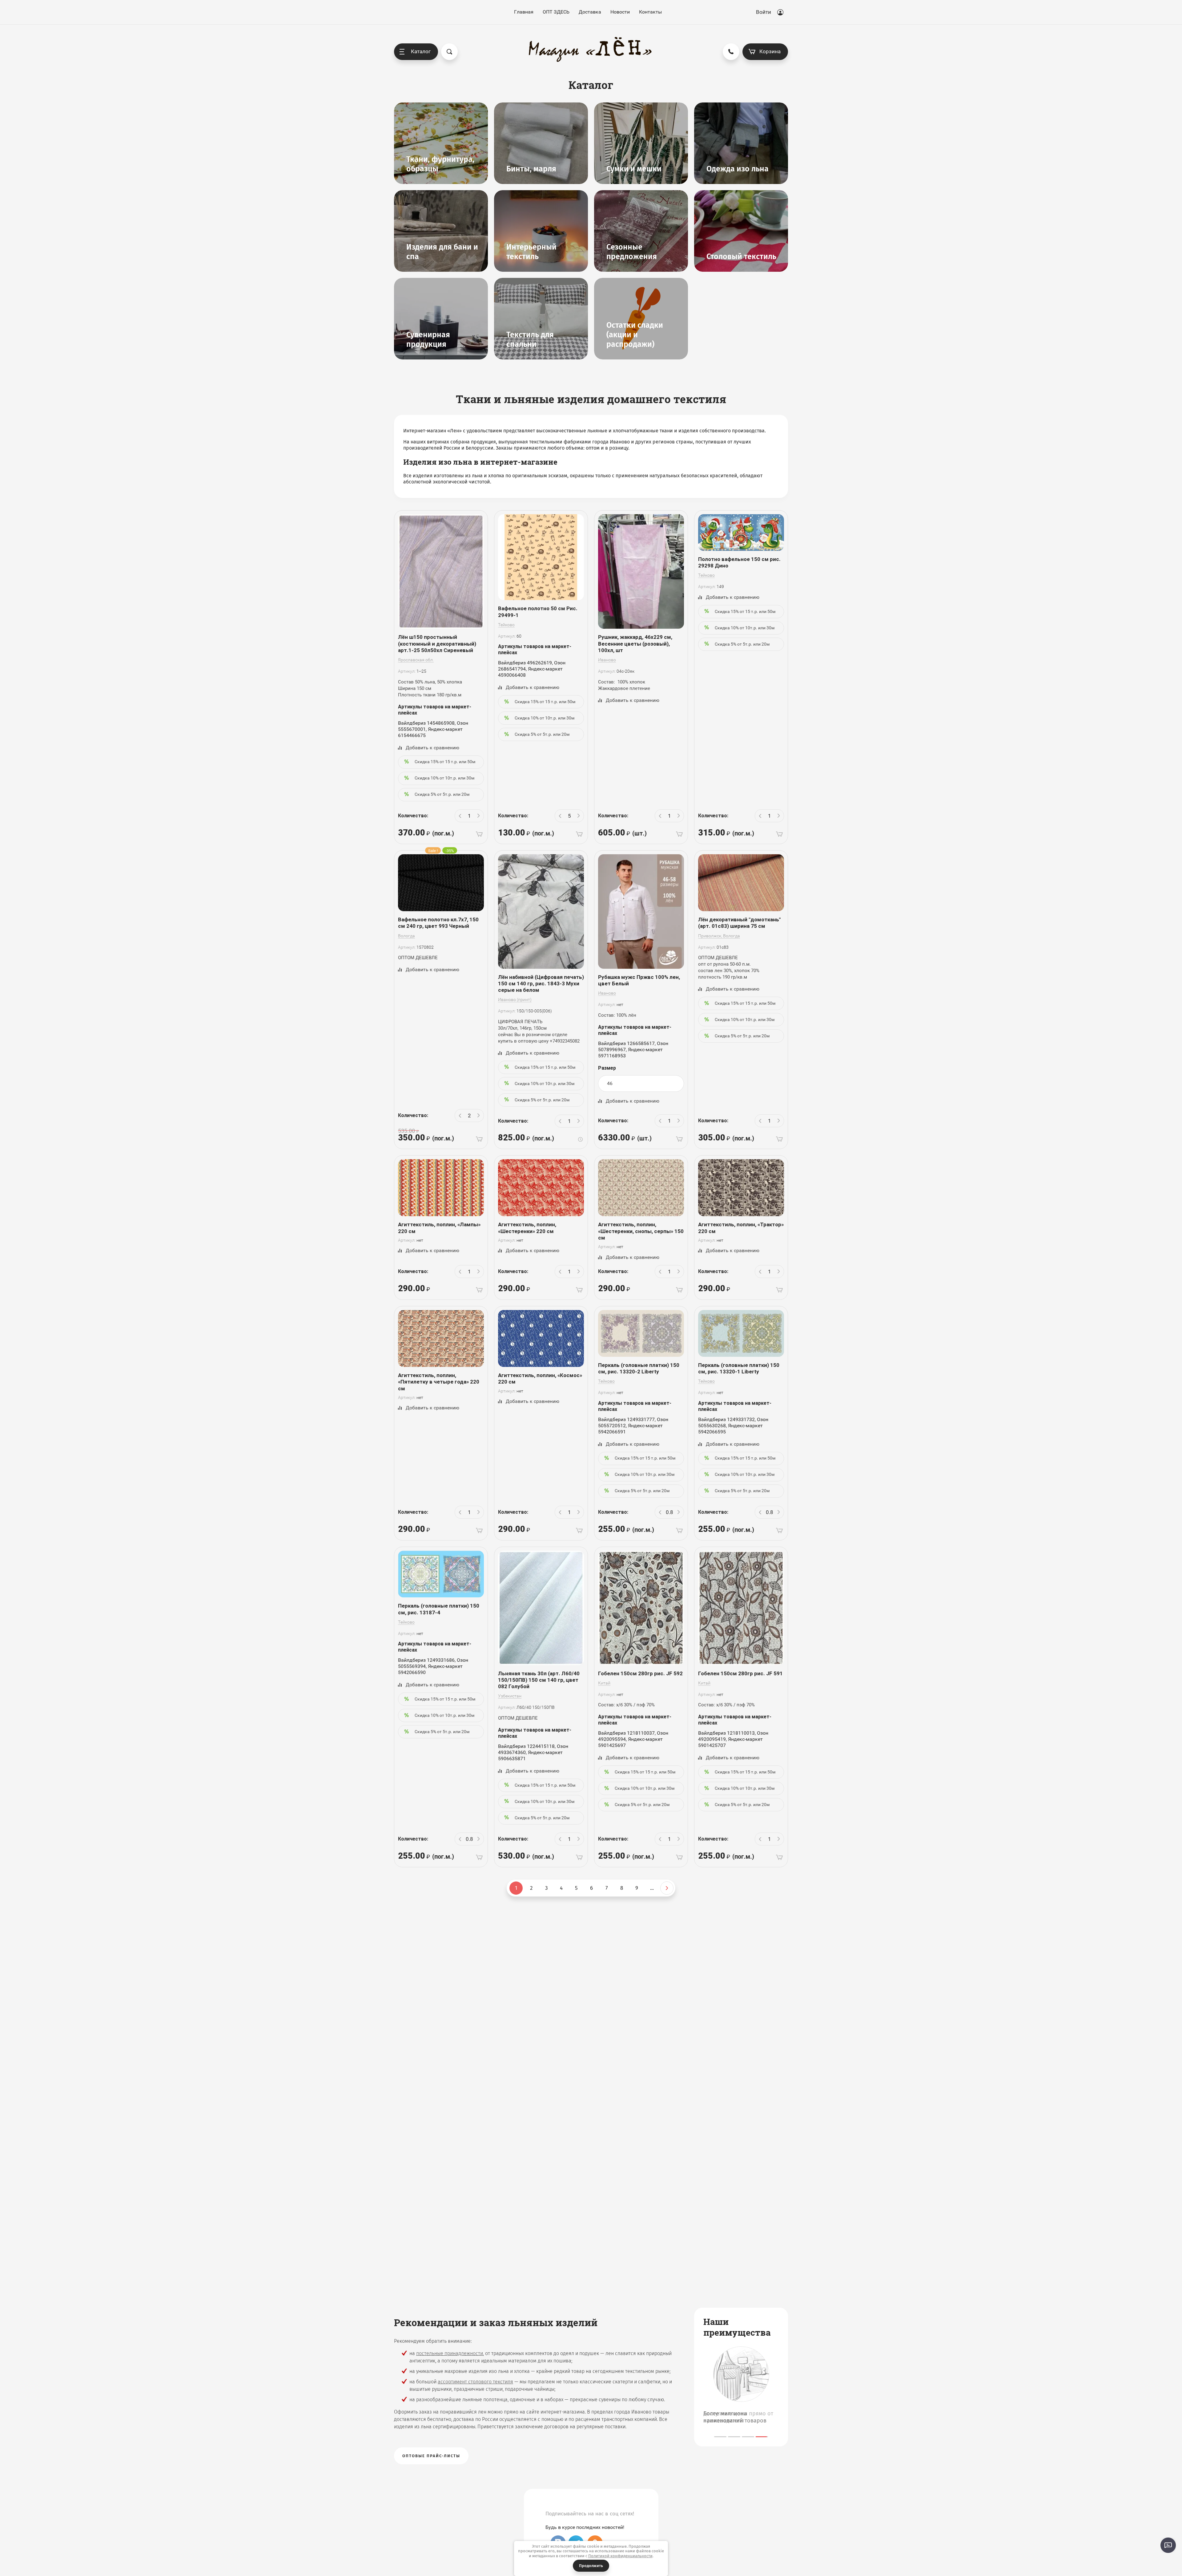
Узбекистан (510, 1696)
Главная (524, 12)
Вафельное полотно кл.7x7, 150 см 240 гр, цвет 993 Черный (438, 923)
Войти (764, 12)
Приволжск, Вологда (719, 936)
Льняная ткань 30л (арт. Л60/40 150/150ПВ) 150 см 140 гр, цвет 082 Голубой (539, 1680)
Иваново (607, 660)
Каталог (421, 51)
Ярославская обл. (416, 660)
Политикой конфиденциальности (620, 2556)
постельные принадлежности (450, 2353)
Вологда (406, 936)
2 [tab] (734, 2437)
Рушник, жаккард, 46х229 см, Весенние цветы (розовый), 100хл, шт (635, 644)
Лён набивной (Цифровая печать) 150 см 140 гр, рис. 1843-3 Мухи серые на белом (541, 984)
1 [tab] (720, 2437)
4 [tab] (762, 2437)
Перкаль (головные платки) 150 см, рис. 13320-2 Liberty (639, 1368)
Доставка (590, 12)
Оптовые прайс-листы (431, 2456)
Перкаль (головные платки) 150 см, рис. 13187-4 (439, 1609)
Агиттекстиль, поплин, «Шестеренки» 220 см (527, 1228)
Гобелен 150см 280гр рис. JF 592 (640, 1673)
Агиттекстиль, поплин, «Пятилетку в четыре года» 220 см (439, 1382)
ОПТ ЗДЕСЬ (556, 12)
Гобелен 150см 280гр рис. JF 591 (740, 1673)
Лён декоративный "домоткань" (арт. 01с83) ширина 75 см (739, 923)
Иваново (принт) (515, 1000)
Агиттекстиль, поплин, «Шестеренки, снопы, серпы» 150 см (641, 1231)
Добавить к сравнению (432, 748)
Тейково (506, 625)
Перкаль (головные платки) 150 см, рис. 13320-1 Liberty (739, 1368)
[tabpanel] (741, 2386)
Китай (604, 1683)
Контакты (650, 12)
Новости (620, 12)
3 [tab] (748, 2437)
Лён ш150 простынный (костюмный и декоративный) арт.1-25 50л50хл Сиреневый (437, 644)
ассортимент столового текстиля (475, 2382)
